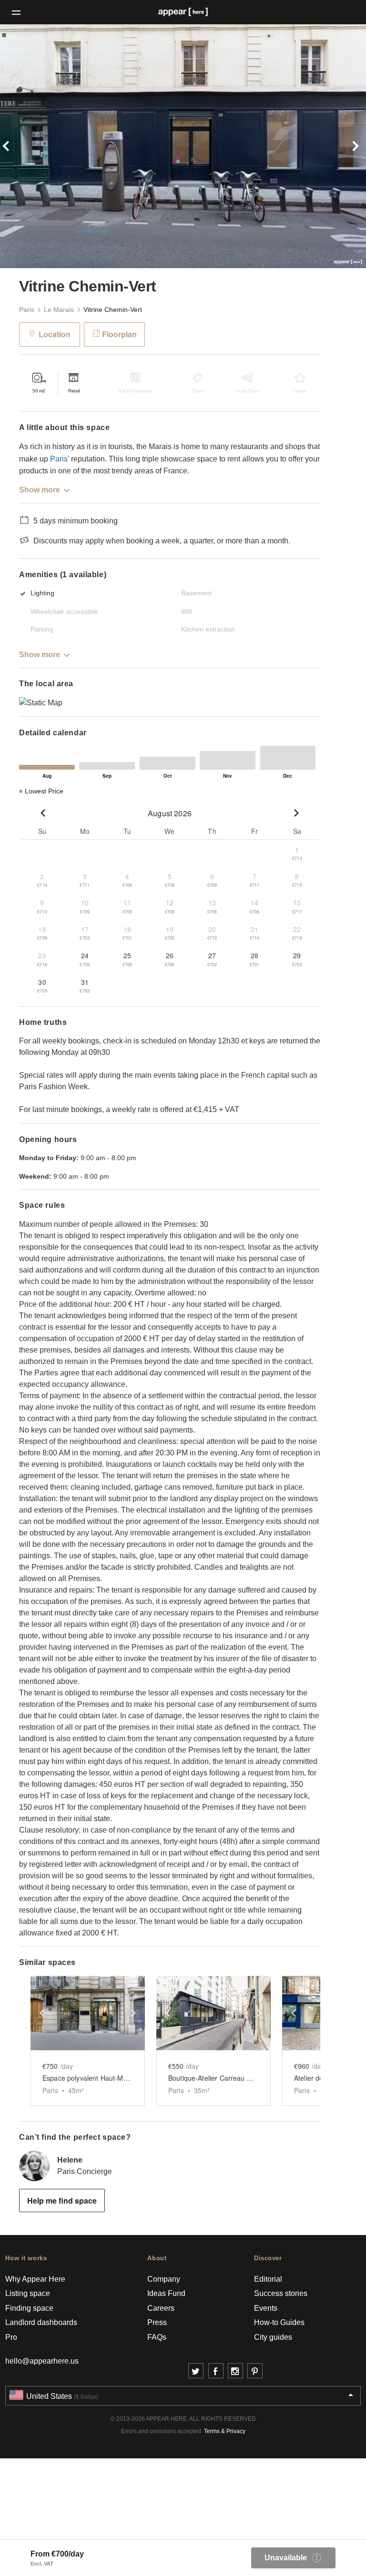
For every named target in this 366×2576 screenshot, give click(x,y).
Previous (27, 146)
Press (157, 2322)
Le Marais (59, 310)
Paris (27, 310)
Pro (11, 2337)
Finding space (29, 2308)
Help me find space (62, 2200)
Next (339, 146)
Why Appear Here (35, 2279)
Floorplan (119, 334)
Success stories (281, 2293)
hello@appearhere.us (42, 2361)
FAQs (157, 2337)
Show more (40, 490)
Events (266, 2308)
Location (55, 334)
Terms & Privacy (225, 2431)
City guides (273, 2337)
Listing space (28, 2293)
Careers (161, 2308)
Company (164, 2279)
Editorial (268, 2279)
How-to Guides (279, 2322)
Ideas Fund (166, 2293)
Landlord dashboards (41, 2322)
